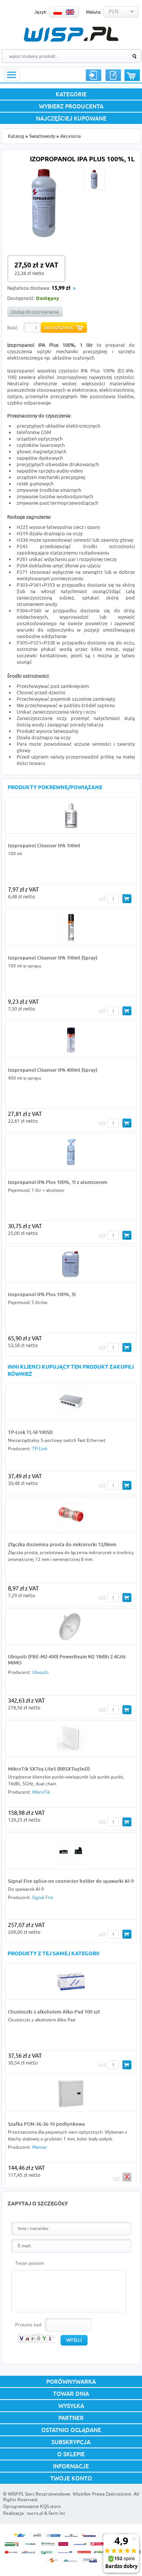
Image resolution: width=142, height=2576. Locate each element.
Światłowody (42, 136)
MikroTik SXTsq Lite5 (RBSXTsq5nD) (49, 1769)
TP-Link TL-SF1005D (30, 1432)
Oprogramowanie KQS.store (32, 2506)
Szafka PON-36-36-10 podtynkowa (46, 2124)
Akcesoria (70, 136)
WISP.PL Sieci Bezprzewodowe (39, 2494)
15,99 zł (61, 288)
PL (58, 12)
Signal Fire (43, 1897)
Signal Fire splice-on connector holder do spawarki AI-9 (71, 1881)
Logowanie (94, 75)
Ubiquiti (40, 1672)
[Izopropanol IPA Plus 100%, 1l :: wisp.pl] (44, 238)
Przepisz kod (28, 2325)
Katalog (16, 136)
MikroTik (41, 1792)
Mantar (40, 2147)
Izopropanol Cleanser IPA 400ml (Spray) (53, 1070)
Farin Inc (57, 2513)
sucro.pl (35, 2513)
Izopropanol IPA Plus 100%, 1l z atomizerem (58, 1182)
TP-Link (40, 1449)
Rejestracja (113, 75)
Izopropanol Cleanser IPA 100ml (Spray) (53, 958)
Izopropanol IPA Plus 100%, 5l (42, 1294)
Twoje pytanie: (30, 2263)
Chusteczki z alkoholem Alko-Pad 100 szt (54, 2012)
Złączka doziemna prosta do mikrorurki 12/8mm (62, 1544)
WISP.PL (71, 34)
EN (70, 12)
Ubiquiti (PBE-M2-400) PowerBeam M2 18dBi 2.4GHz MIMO (67, 1660)
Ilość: (13, 328)
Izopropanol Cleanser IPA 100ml (44, 845)
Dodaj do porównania (35, 312)
